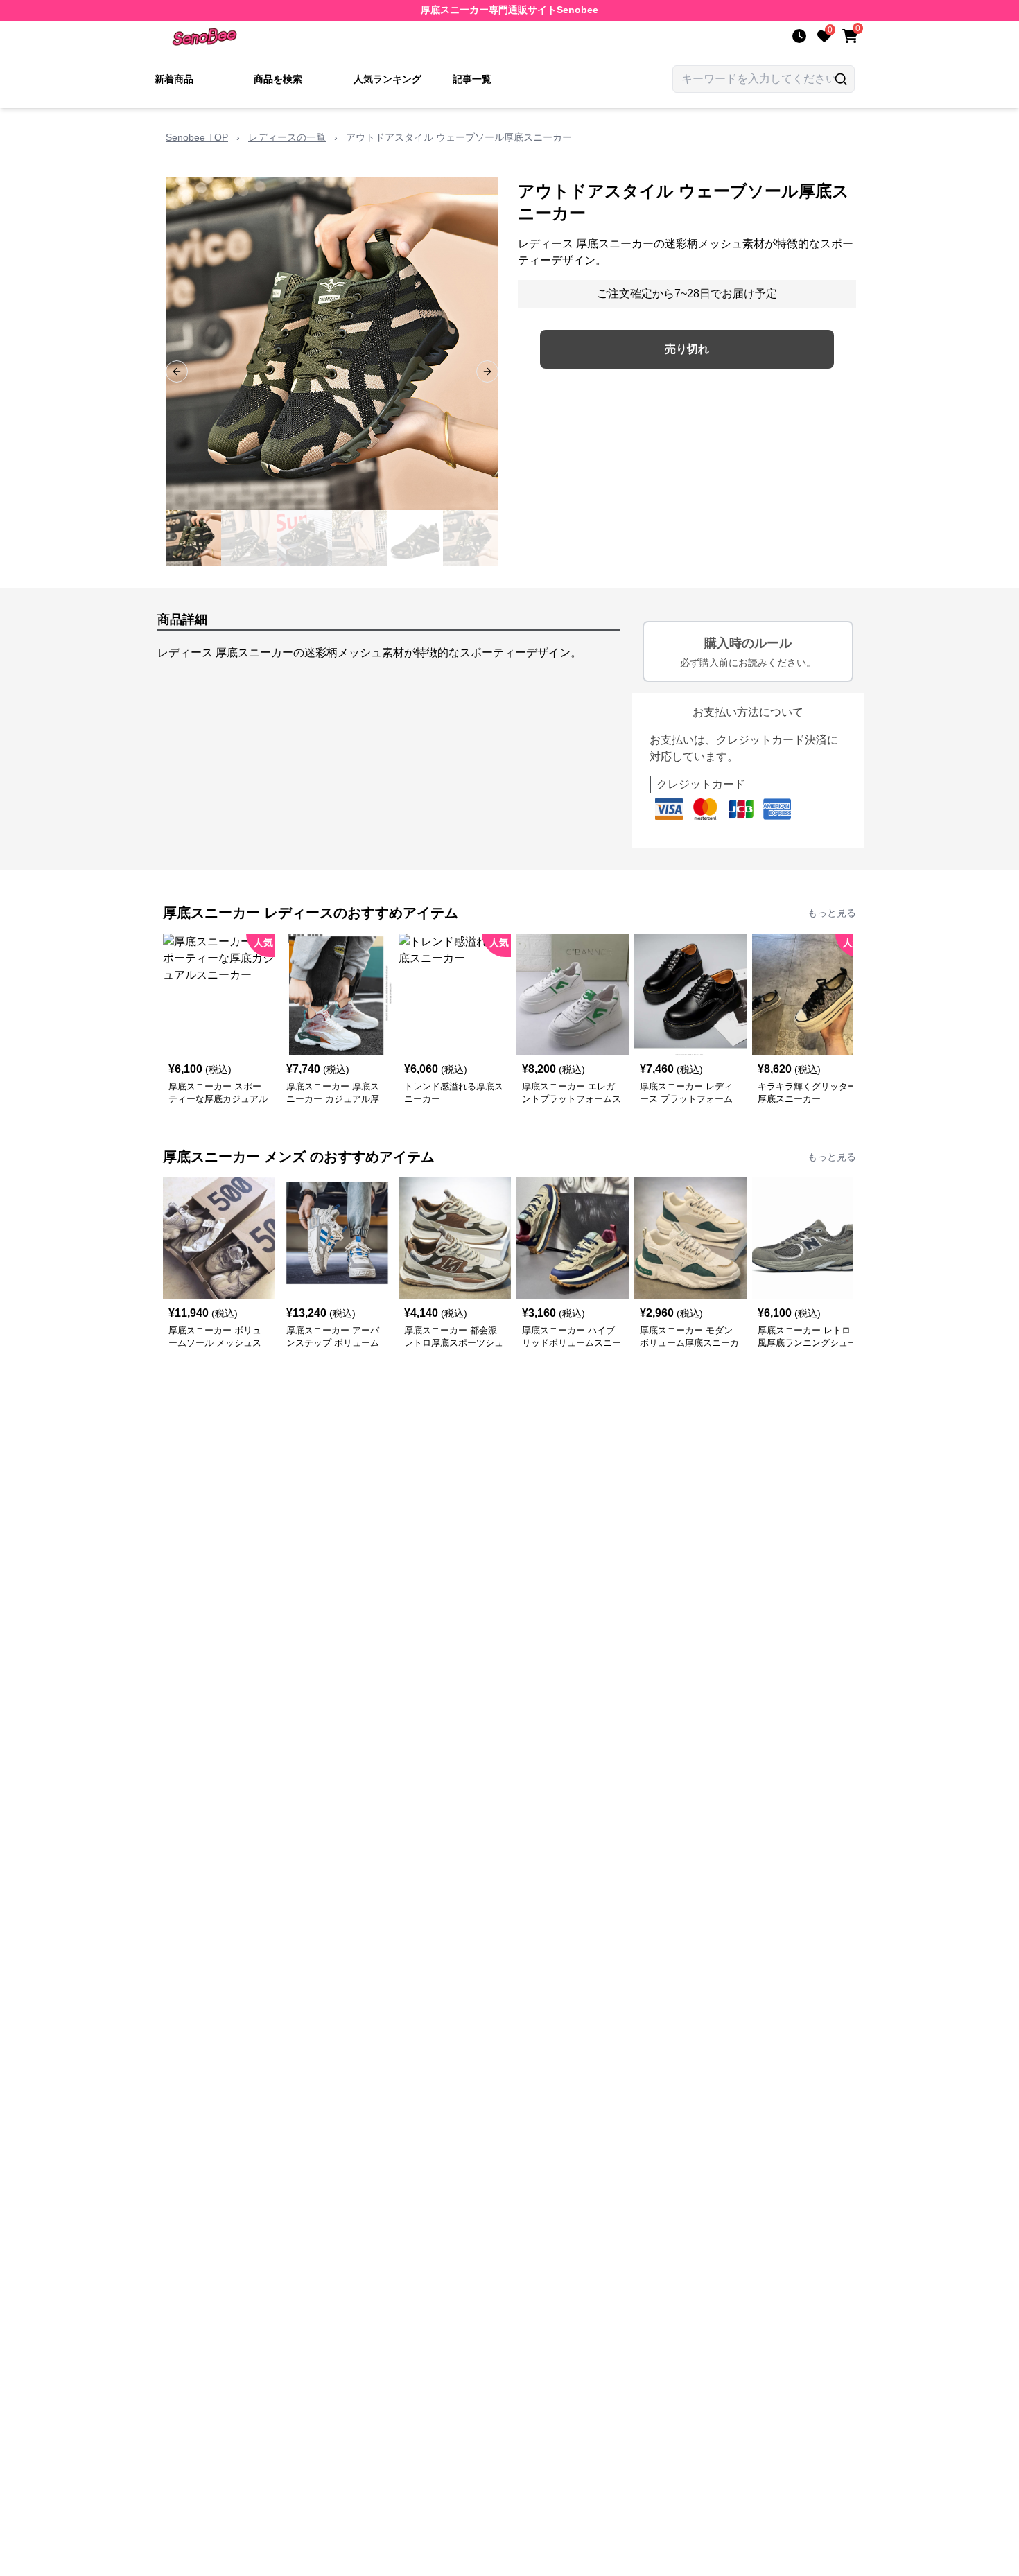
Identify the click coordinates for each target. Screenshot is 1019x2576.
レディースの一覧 (287, 137)
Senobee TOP (197, 137)
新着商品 (174, 79)
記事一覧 (472, 79)
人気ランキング (387, 79)
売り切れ (687, 349)
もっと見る (832, 913)
